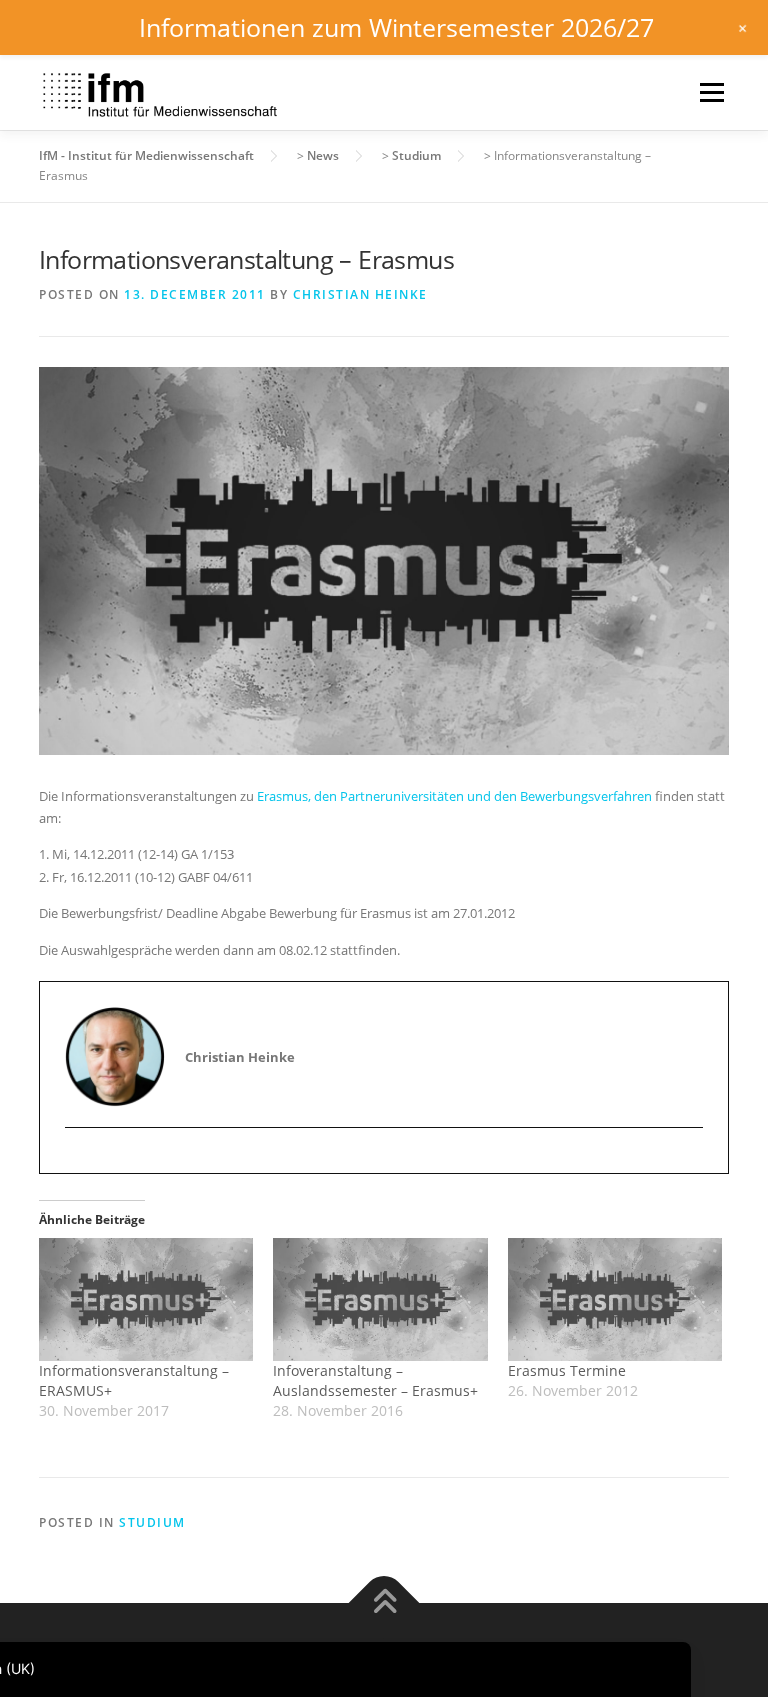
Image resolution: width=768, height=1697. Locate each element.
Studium (152, 1522)
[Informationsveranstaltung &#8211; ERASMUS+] (146, 1299)
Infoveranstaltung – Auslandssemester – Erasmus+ (375, 1380)
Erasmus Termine (567, 1370)
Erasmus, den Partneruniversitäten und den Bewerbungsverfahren (454, 796)
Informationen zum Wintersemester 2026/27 (396, 27)
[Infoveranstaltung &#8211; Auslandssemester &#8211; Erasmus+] (380, 1299)
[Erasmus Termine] (615, 1299)
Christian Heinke (360, 294)
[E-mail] (81, 1162)
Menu (711, 92)
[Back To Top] (384, 1603)
